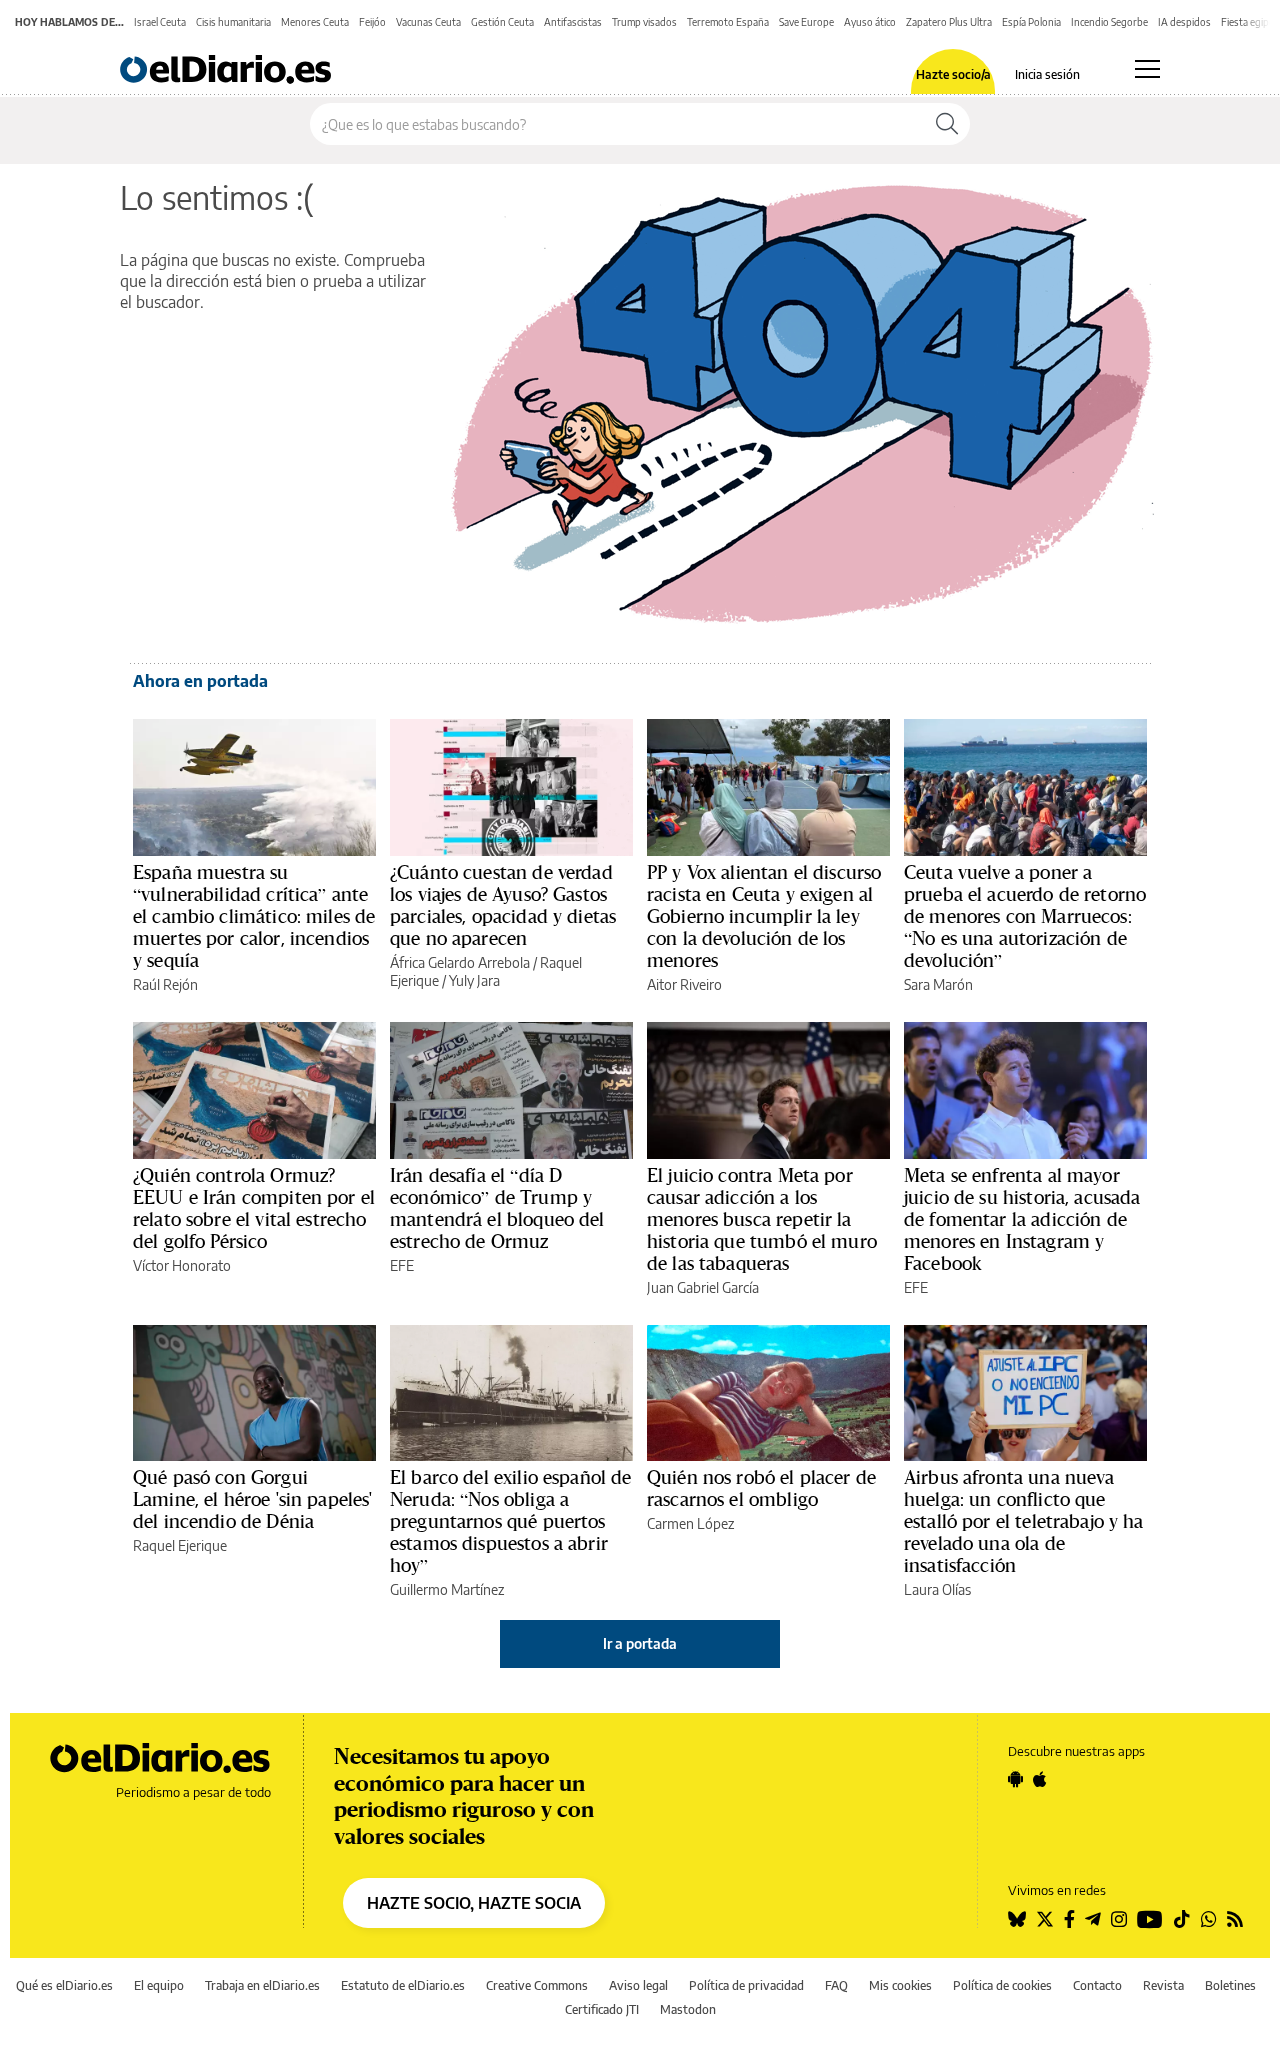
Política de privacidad (746, 1985)
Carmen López (690, 1523)
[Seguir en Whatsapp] (1209, 1919)
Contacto (1097, 1985)
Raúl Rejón (165, 984)
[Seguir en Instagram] (1119, 1919)
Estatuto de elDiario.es (403, 1985)
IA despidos (1184, 22)
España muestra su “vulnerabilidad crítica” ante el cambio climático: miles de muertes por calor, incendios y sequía (254, 916)
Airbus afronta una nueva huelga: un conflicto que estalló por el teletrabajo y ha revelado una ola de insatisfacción (1024, 1521)
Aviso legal (638, 1985)
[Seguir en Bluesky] (1017, 1919)
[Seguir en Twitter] (1045, 1919)
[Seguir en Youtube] (1150, 1919)
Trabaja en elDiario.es (262, 1985)
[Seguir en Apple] (1040, 1779)
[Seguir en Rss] (1235, 1919)
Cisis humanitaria (233, 22)
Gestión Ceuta (502, 22)
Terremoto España (728, 22)
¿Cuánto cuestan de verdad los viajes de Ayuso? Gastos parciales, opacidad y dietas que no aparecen (503, 905)
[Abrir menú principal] (1147, 69)
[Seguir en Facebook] (1069, 1919)
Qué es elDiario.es (64, 1985)
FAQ (836, 1985)
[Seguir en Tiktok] (1182, 1919)
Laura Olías (937, 1589)
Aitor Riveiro (684, 984)
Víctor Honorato (182, 1265)
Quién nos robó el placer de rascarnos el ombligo (761, 1488)
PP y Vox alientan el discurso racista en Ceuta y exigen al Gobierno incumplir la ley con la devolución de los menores (764, 916)
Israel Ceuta (160, 22)
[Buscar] (947, 124)
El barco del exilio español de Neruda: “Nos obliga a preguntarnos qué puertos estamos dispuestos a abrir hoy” (511, 1521)
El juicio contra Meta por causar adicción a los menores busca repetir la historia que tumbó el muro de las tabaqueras (762, 1219)
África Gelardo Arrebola (460, 962)
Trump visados (644, 22)
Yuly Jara (474, 980)
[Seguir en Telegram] (1093, 1919)
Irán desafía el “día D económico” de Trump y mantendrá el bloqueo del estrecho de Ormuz (497, 1208)
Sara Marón (938, 984)
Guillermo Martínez (447, 1589)
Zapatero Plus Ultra (949, 22)
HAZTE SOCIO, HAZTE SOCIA (474, 1903)
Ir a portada (640, 1643)
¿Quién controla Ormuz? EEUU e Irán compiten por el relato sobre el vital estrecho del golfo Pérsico (254, 1208)
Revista (1163, 1985)
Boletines (1230, 1985)
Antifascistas (573, 22)
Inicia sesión (1047, 75)
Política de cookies (1002, 1985)
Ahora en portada (200, 681)
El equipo (159, 1985)
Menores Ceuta (315, 22)
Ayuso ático (870, 22)
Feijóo (372, 22)
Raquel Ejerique (180, 1545)
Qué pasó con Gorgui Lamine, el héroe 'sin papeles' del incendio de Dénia (253, 1499)
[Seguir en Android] (1015, 1779)
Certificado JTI (602, 2009)
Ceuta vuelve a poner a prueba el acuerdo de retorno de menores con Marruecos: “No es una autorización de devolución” (1025, 916)
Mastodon (688, 2009)
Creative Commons (537, 1985)
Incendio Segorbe (1109, 22)
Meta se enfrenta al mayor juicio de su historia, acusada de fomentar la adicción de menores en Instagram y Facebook (1022, 1219)
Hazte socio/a (953, 75)
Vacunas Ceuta (428, 22)
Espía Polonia (1031, 22)
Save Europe (806, 22)
